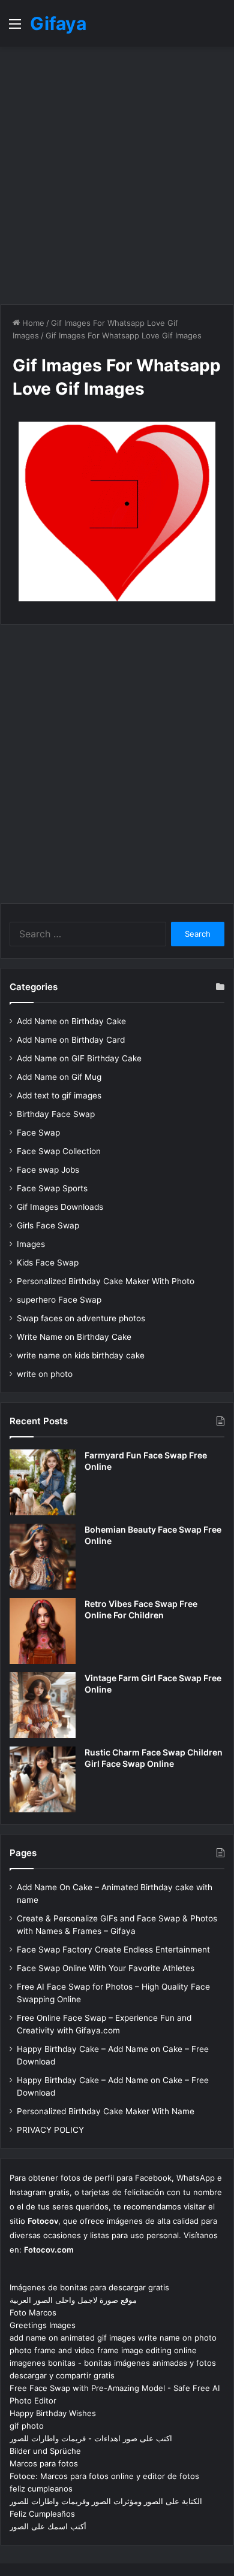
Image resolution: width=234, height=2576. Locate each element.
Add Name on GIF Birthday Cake (79, 1058)
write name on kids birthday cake (81, 1355)
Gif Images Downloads (60, 1207)
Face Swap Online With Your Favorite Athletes (106, 1968)
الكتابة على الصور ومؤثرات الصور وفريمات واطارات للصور (106, 2501)
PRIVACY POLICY (50, 2130)
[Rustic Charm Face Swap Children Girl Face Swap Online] (43, 1779)
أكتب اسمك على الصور (48, 2526)
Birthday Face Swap (56, 1114)
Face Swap (38, 1133)
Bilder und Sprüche (45, 2451)
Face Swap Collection (59, 1151)
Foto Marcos (33, 2312)
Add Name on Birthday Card (71, 1040)
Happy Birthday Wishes (53, 2413)
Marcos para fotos (44, 2463)
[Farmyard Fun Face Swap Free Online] (43, 1482)
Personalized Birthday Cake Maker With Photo (106, 1281)
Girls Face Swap (48, 1225)
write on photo (45, 1374)
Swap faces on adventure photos (81, 1318)
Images (31, 1244)
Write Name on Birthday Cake (74, 1337)
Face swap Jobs (48, 1170)
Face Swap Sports (52, 1188)
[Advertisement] (117, 175)
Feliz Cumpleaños (42, 2514)
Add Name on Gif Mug (59, 1077)
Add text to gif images (59, 1095)
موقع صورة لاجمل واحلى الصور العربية (73, 2300)
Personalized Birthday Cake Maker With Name (106, 2111)
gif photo (27, 2426)
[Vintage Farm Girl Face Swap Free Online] (43, 1705)
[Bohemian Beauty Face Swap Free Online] (43, 1557)
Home (32, 323)
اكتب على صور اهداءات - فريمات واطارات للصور (91, 2438)
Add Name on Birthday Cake (71, 1021)
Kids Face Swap (48, 1263)
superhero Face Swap (59, 1300)
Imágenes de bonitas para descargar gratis (89, 2287)
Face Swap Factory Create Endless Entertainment (113, 1950)
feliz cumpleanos (41, 2489)
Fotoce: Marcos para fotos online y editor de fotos (104, 2476)
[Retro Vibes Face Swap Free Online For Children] (43, 1631)
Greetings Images (43, 2325)
